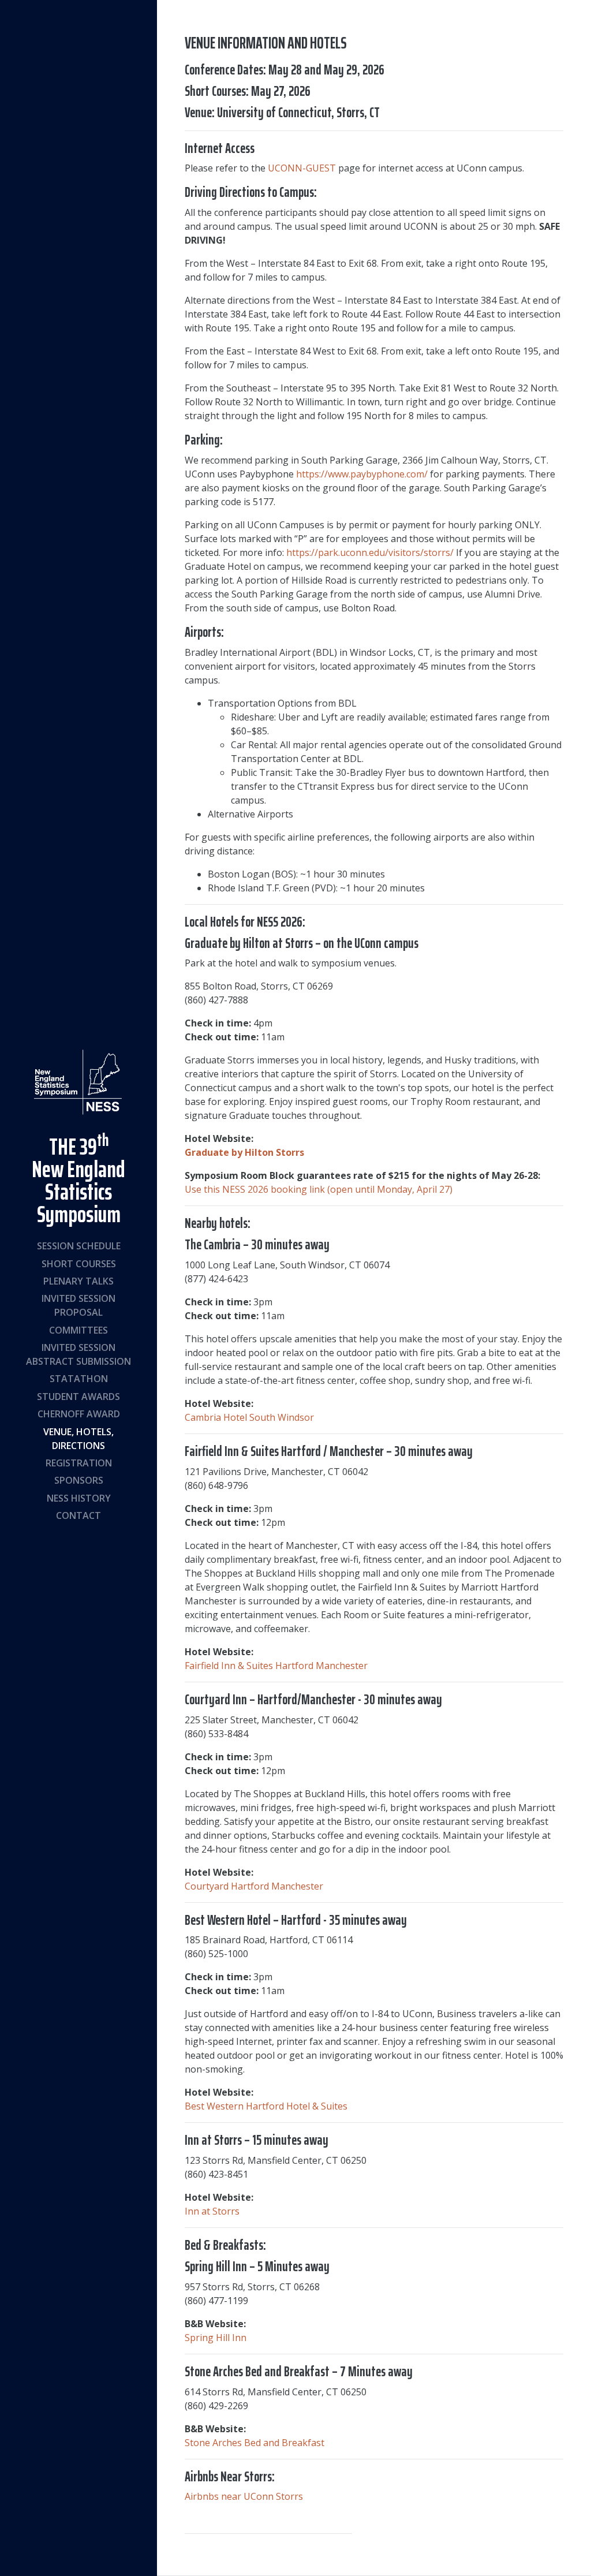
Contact (78, 1515)
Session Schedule (79, 1246)
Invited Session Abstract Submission (78, 1354)
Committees (78, 1330)
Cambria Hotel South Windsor (249, 1417)
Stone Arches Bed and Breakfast (255, 2443)
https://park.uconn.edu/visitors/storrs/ (370, 552)
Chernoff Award (79, 1414)
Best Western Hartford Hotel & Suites (266, 2106)
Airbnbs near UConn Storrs (244, 2496)
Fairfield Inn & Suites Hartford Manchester (276, 1666)
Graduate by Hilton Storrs (244, 1152)
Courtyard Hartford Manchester (254, 1886)
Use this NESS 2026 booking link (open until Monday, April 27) (319, 1189)
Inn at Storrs (212, 2211)
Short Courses (79, 1264)
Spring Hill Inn (216, 2338)
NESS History (79, 1498)
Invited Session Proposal (78, 1305)
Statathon (79, 1379)
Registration (79, 1463)
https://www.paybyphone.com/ (362, 474)
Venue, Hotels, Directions (78, 1439)
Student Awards (78, 1397)
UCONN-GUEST (302, 168)
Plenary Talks (78, 1281)
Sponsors (79, 1480)
